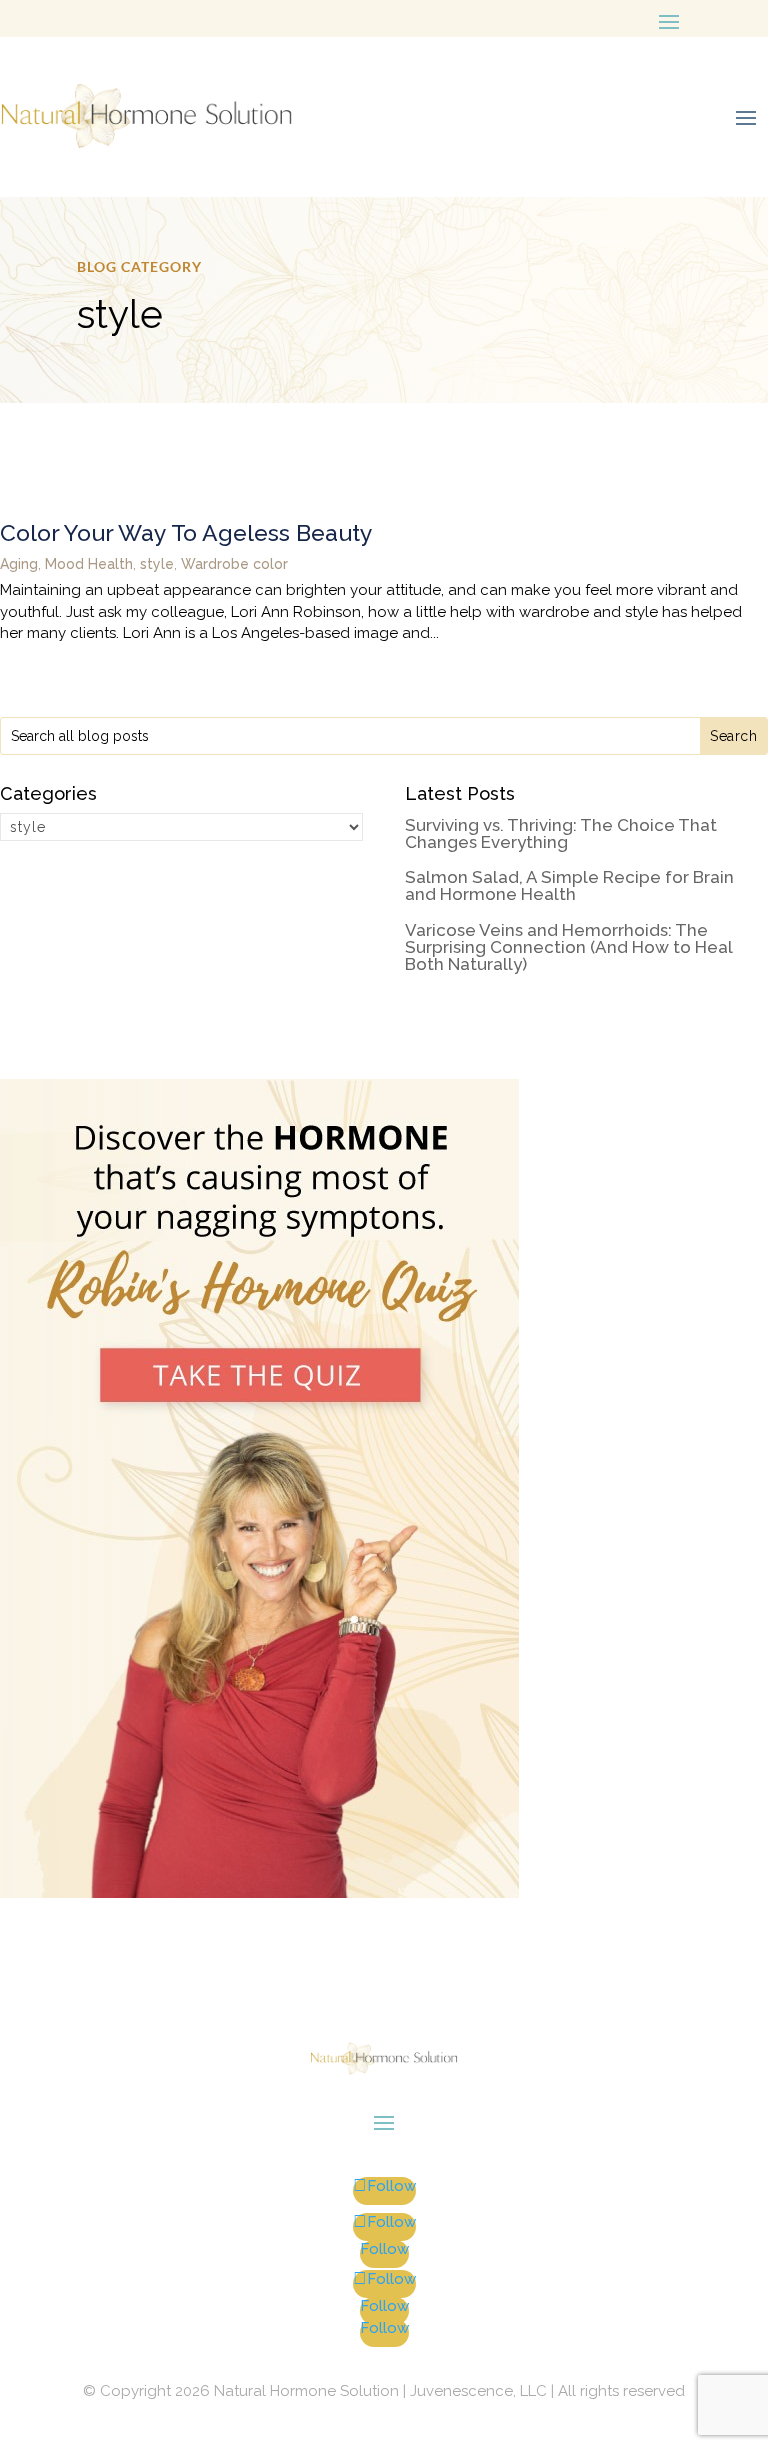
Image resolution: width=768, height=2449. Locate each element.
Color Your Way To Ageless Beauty (186, 532)
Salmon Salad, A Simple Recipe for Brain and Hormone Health (569, 886)
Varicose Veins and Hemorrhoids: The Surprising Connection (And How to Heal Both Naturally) (568, 948)
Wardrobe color (234, 564)
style (157, 564)
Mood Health (89, 564)
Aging (19, 564)
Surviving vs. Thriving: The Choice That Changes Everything (561, 834)
